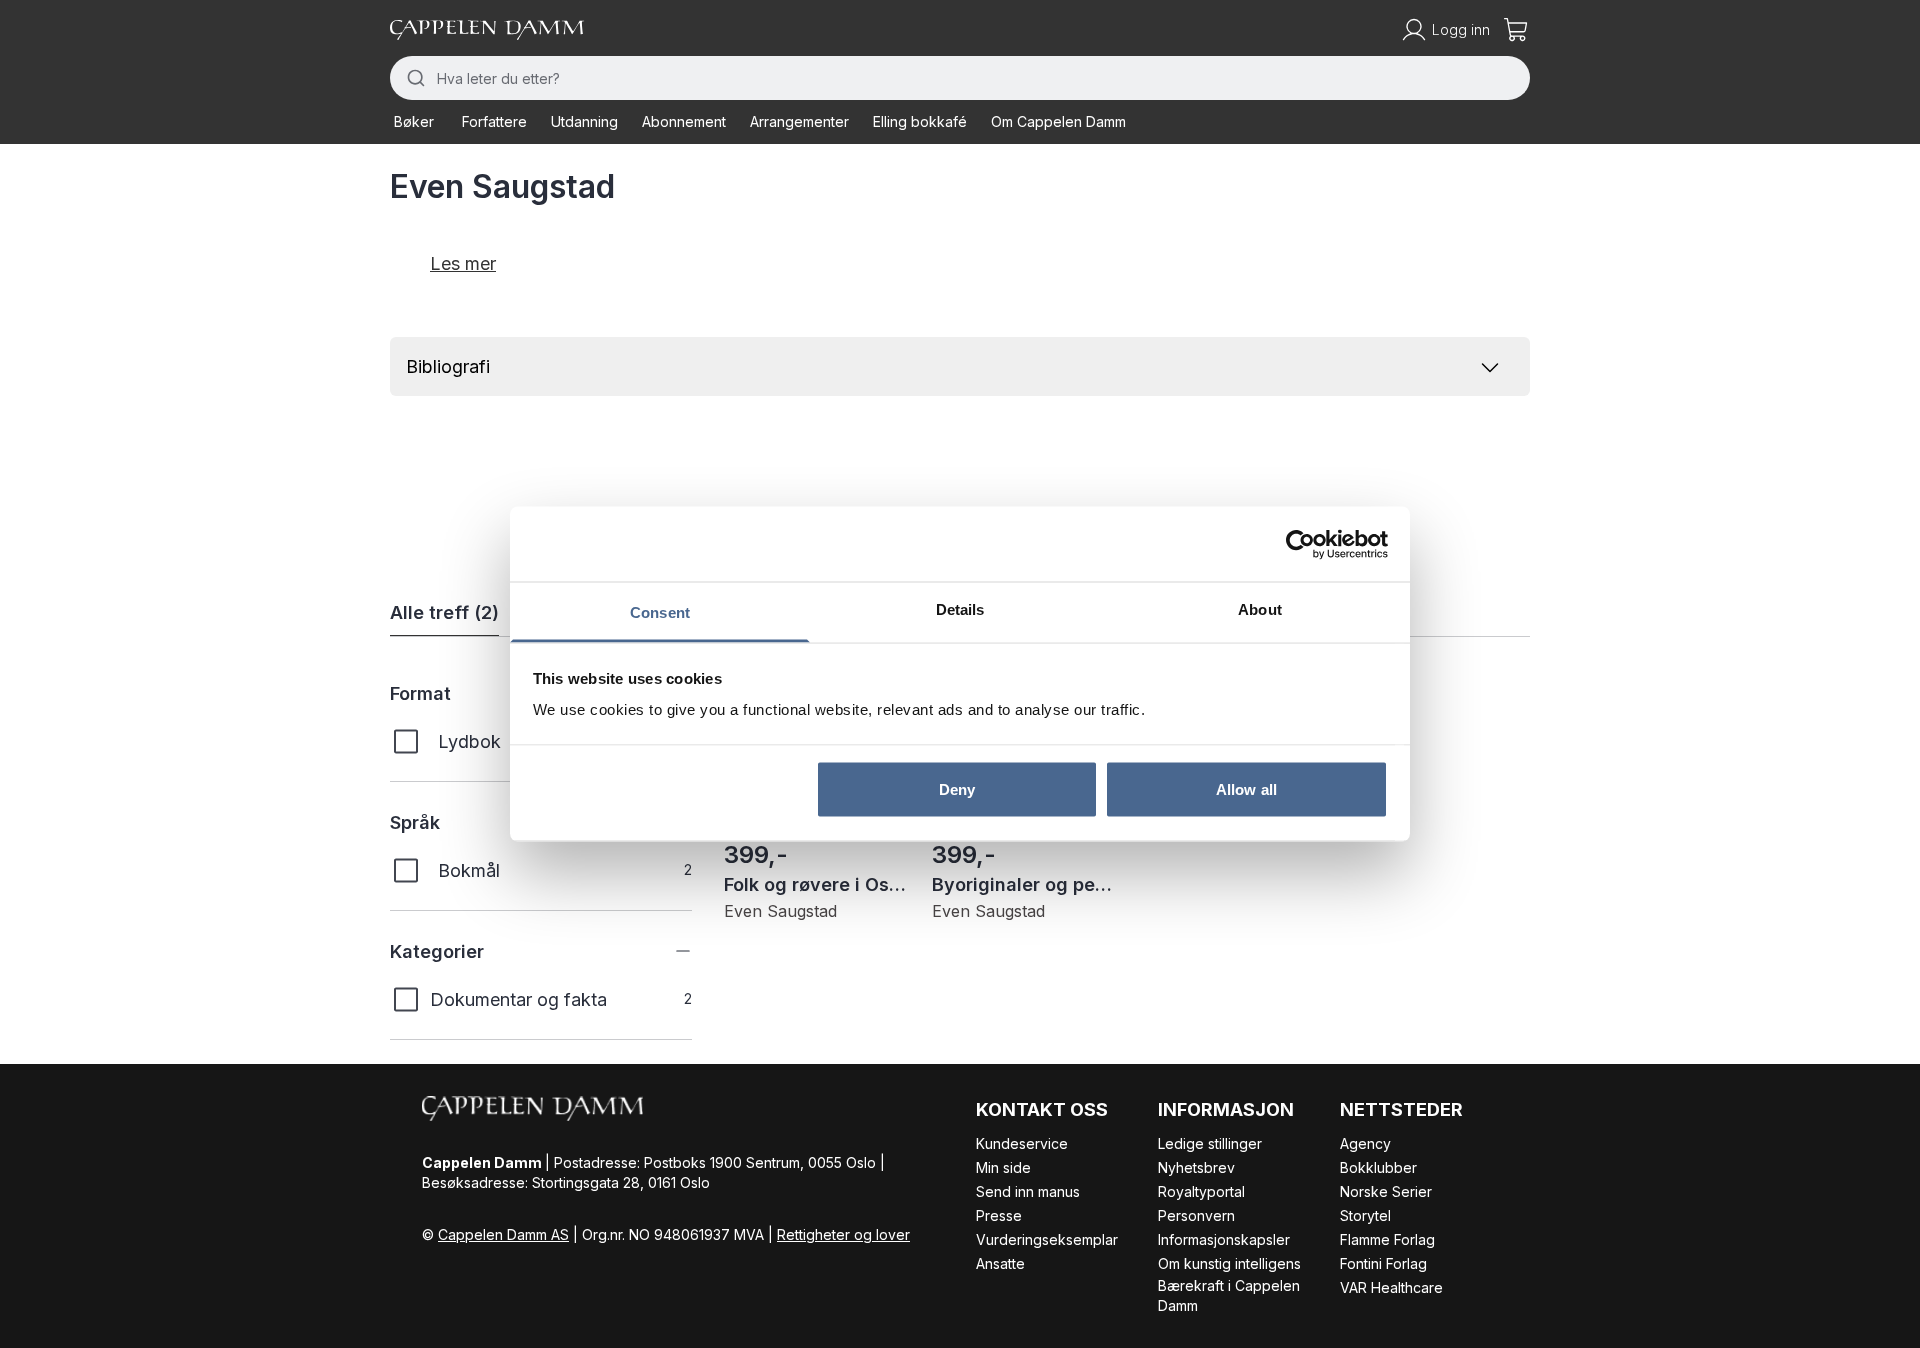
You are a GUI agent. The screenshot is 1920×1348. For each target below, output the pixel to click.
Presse (999, 1215)
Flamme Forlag (1387, 1239)
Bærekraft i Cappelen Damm (1229, 1295)
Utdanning (584, 121)
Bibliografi (448, 366)
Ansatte (1000, 1263)
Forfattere (494, 121)
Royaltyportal (1201, 1191)
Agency (1365, 1143)
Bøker (414, 121)
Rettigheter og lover (843, 1234)
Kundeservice (1022, 1143)
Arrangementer (799, 121)
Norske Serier (1386, 1191)
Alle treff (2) (444, 612)
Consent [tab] (660, 612)
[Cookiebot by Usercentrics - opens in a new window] (1300, 544)
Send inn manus (1028, 1191)
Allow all (1246, 788)
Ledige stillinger (1210, 1143)
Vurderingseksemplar (1047, 1239)
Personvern (1196, 1215)
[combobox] (960, 78)
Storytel (1365, 1215)
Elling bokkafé (920, 121)
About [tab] (1260, 609)
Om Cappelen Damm (1058, 121)
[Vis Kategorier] (668, 951)
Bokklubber (1378, 1167)
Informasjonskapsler (1224, 1239)
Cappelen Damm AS (503, 1234)
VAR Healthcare (1391, 1287)
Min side (1003, 1167)
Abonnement (684, 121)
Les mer (463, 263)
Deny (957, 788)
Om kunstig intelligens (1229, 1263)
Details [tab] (960, 609)
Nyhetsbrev (1196, 1167)
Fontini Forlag (1383, 1263)
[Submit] (413, 78)
